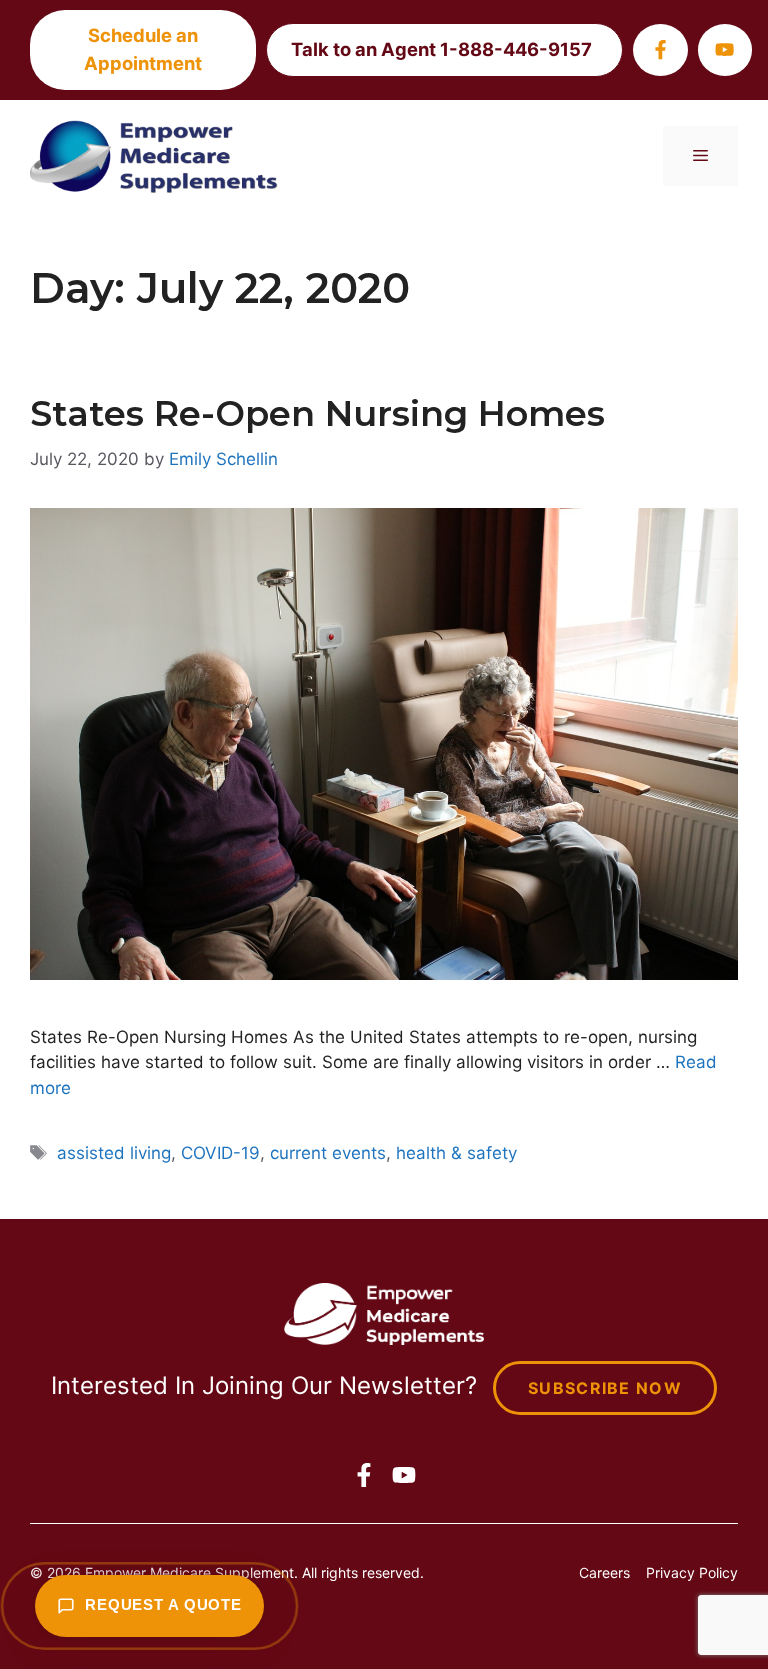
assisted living (114, 1153)
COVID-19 (220, 1153)
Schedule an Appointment (143, 49)
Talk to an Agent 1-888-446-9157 (441, 49)
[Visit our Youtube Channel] (725, 49)
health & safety (456, 1153)
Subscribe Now (605, 1388)
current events (328, 1153)
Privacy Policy (692, 1572)
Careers (604, 1572)
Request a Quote (163, 1605)
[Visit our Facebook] (660, 49)
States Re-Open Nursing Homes (317, 413)
